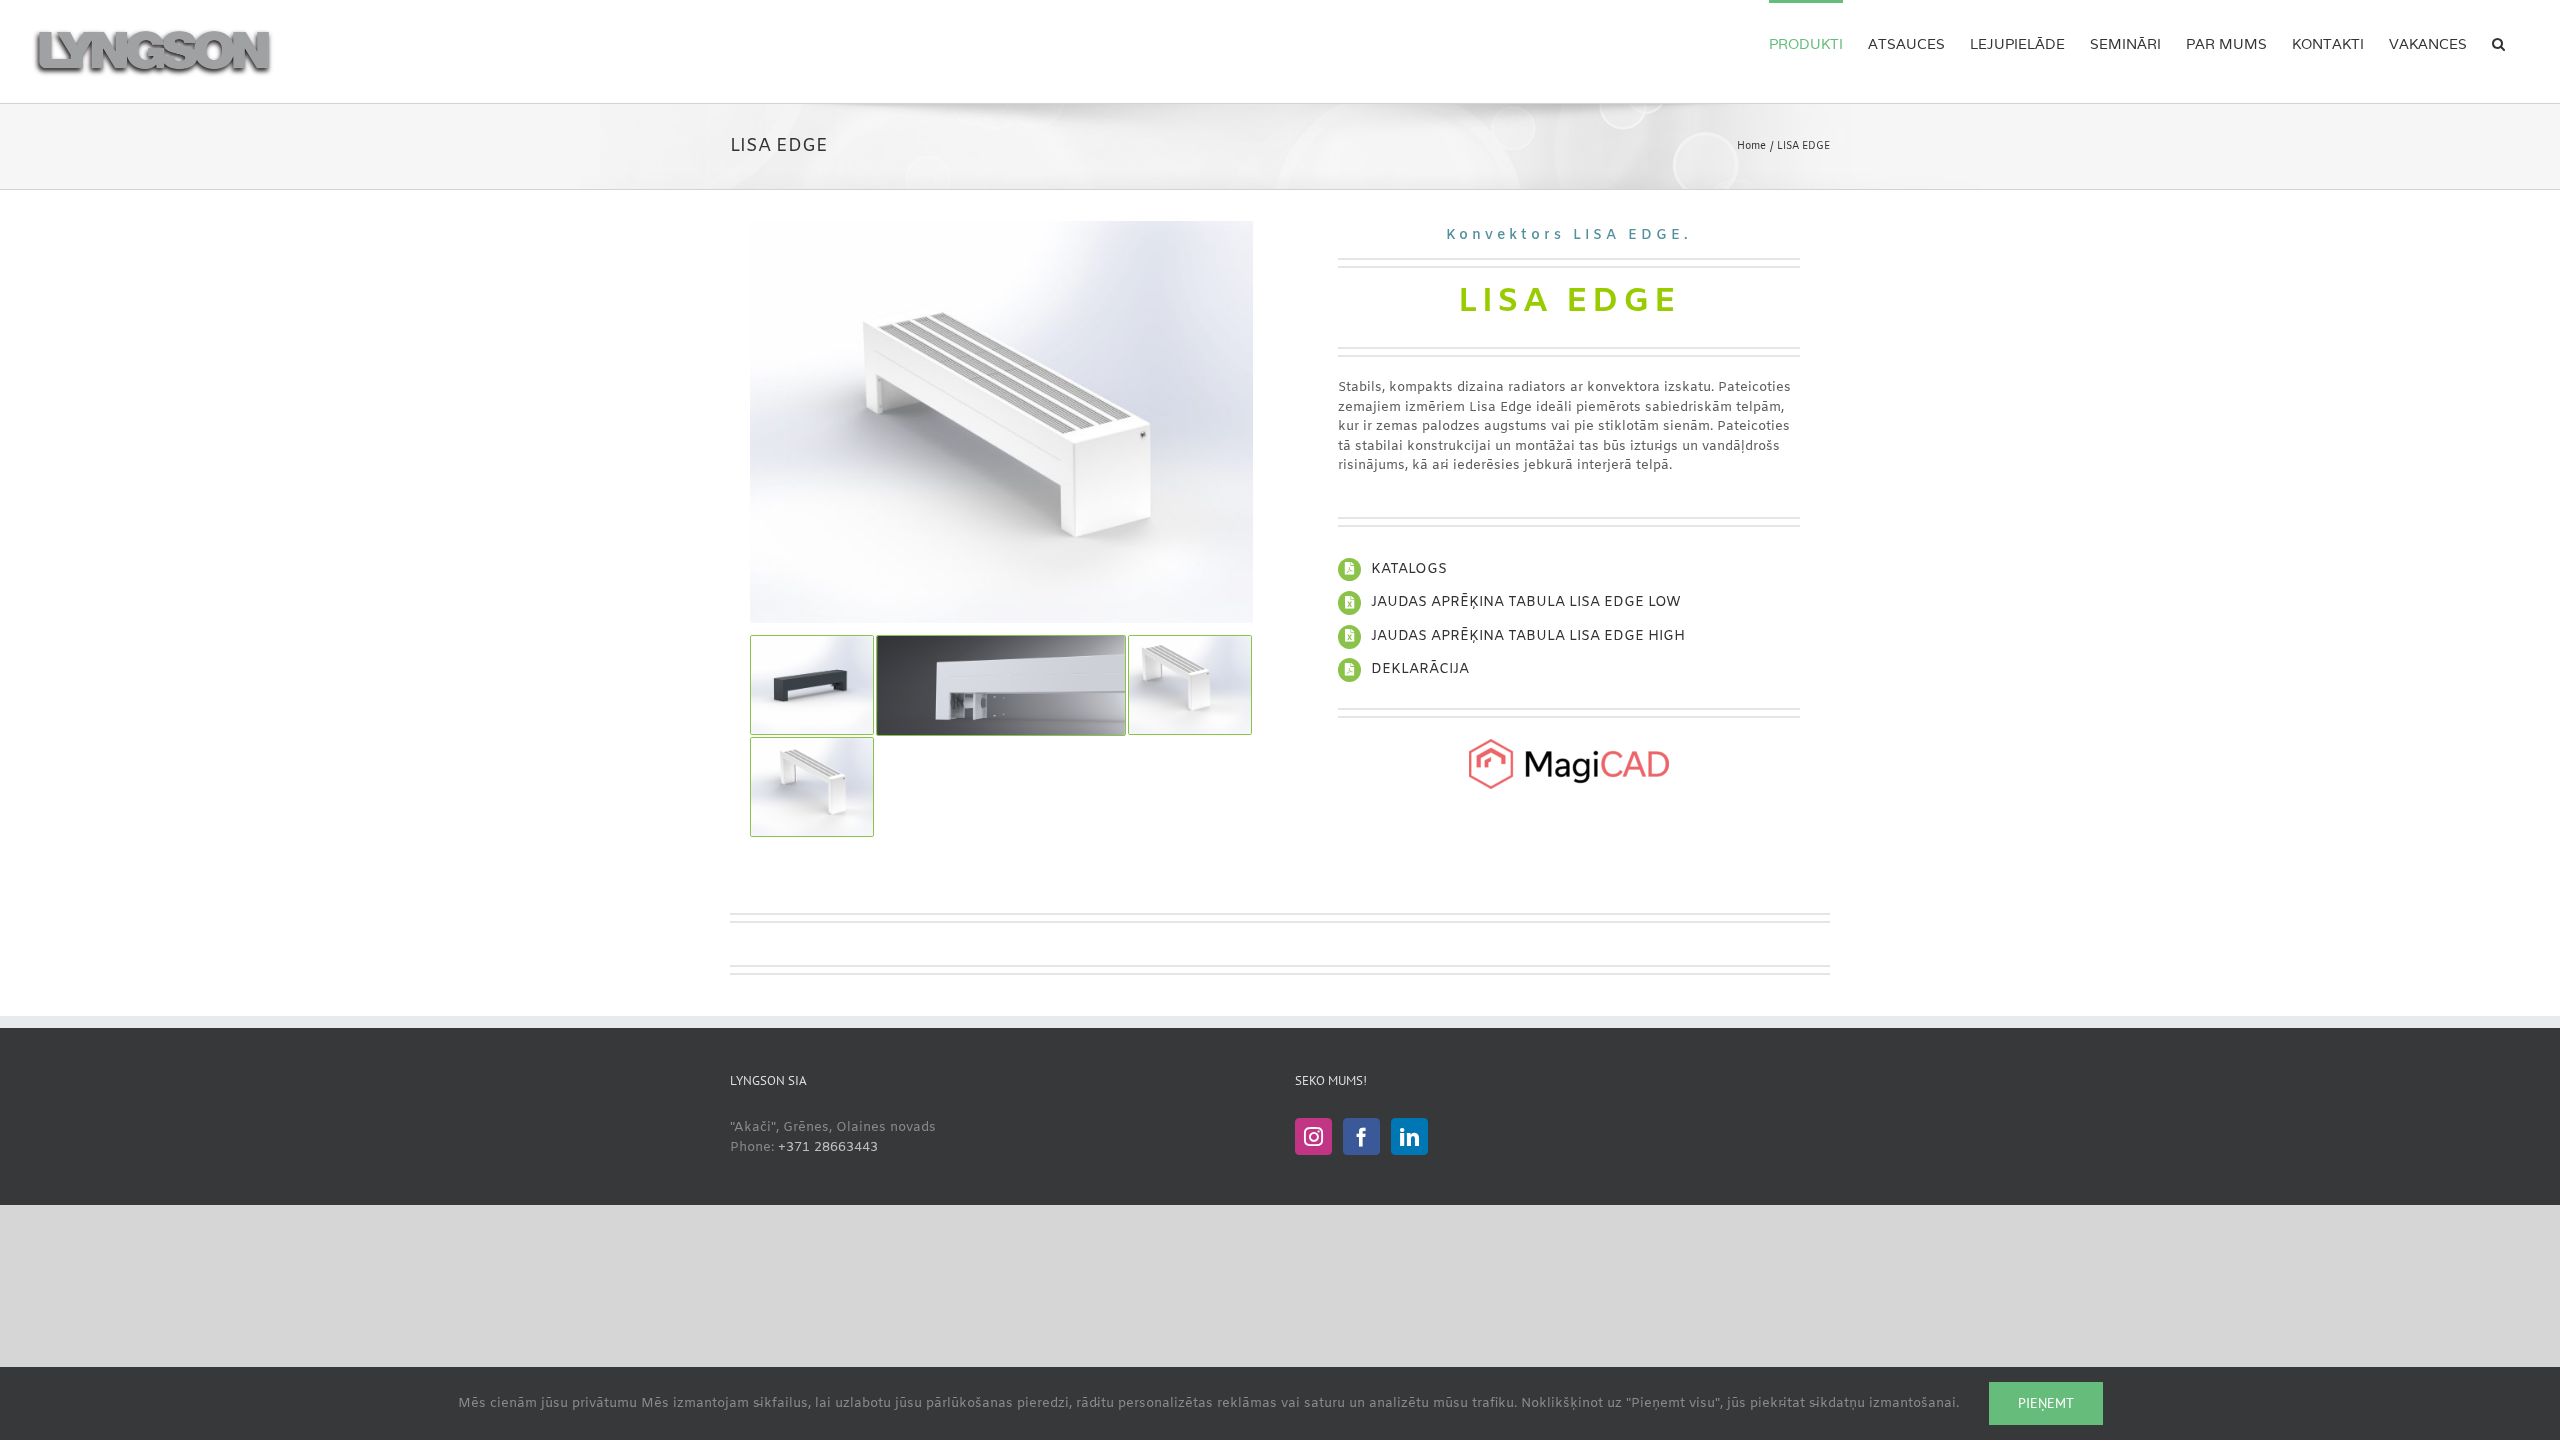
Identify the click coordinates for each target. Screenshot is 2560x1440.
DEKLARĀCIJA (1420, 669)
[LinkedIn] (1409, 1136)
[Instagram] (1313, 1136)
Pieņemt (2046, 1403)
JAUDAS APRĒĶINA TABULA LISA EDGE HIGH (1528, 636)
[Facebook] (1361, 1136)
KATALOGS (1409, 569)
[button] (2498, 42)
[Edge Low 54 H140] (1001, 227)
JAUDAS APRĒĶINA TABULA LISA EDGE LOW (1526, 602)
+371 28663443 (828, 1147)
